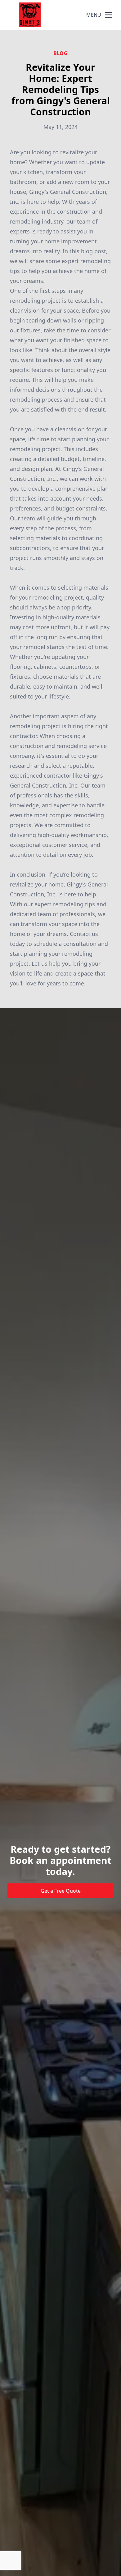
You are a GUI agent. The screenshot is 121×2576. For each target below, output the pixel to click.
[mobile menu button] (109, 15)
